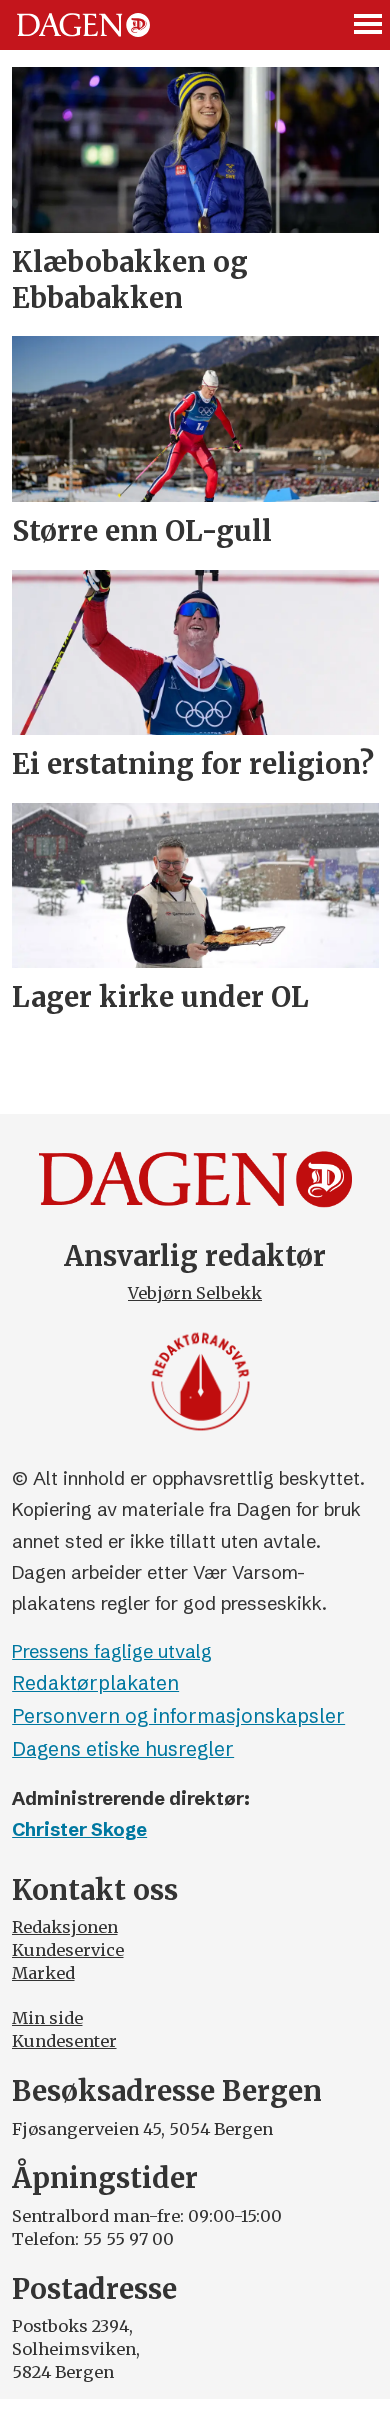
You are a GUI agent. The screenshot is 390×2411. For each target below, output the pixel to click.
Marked (43, 1973)
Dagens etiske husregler (123, 1749)
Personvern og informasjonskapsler (178, 1716)
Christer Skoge (79, 1829)
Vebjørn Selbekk (195, 1293)
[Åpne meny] (369, 25)
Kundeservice (68, 1950)
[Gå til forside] (83, 25)
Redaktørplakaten (95, 1683)
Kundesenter (64, 2041)
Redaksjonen (65, 1927)
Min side (47, 2018)
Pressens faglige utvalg (112, 1651)
